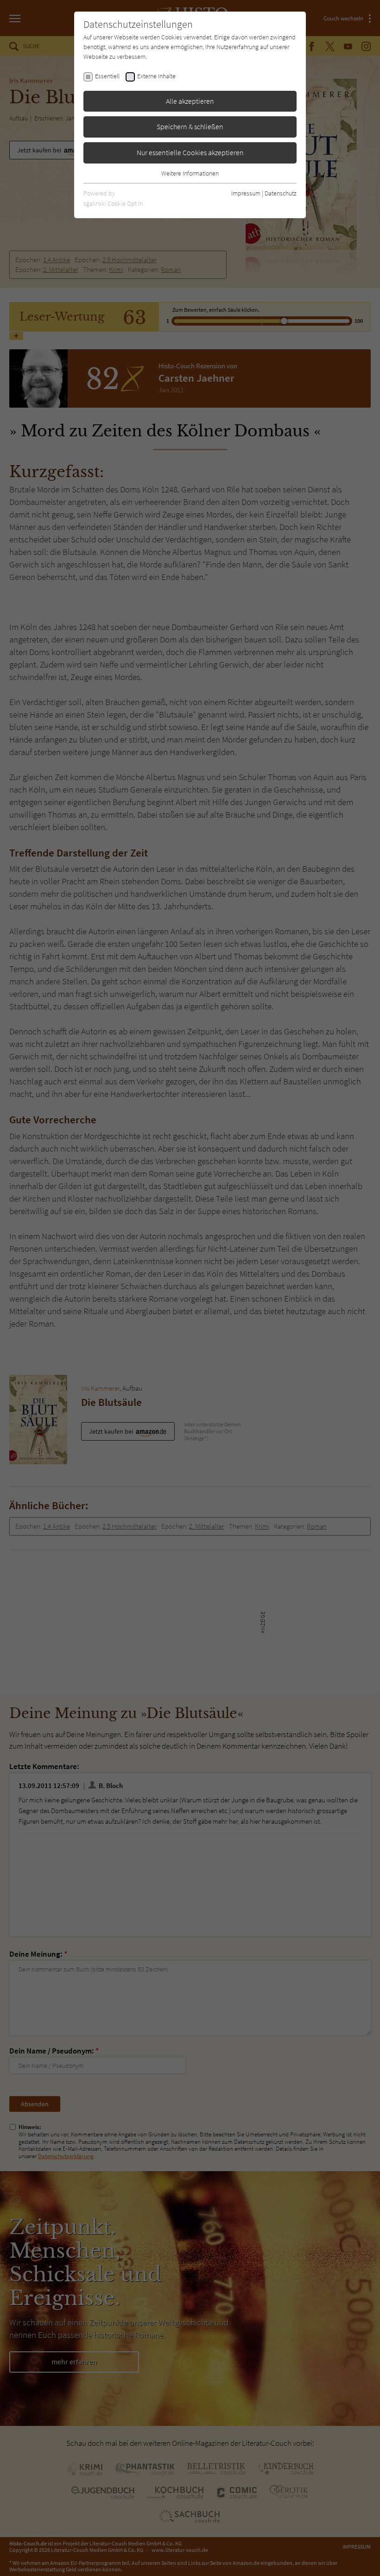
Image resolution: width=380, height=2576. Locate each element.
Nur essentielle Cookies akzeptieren (190, 152)
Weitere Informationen (190, 173)
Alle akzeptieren (190, 101)
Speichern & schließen (190, 126)
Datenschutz (281, 193)
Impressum (246, 193)
